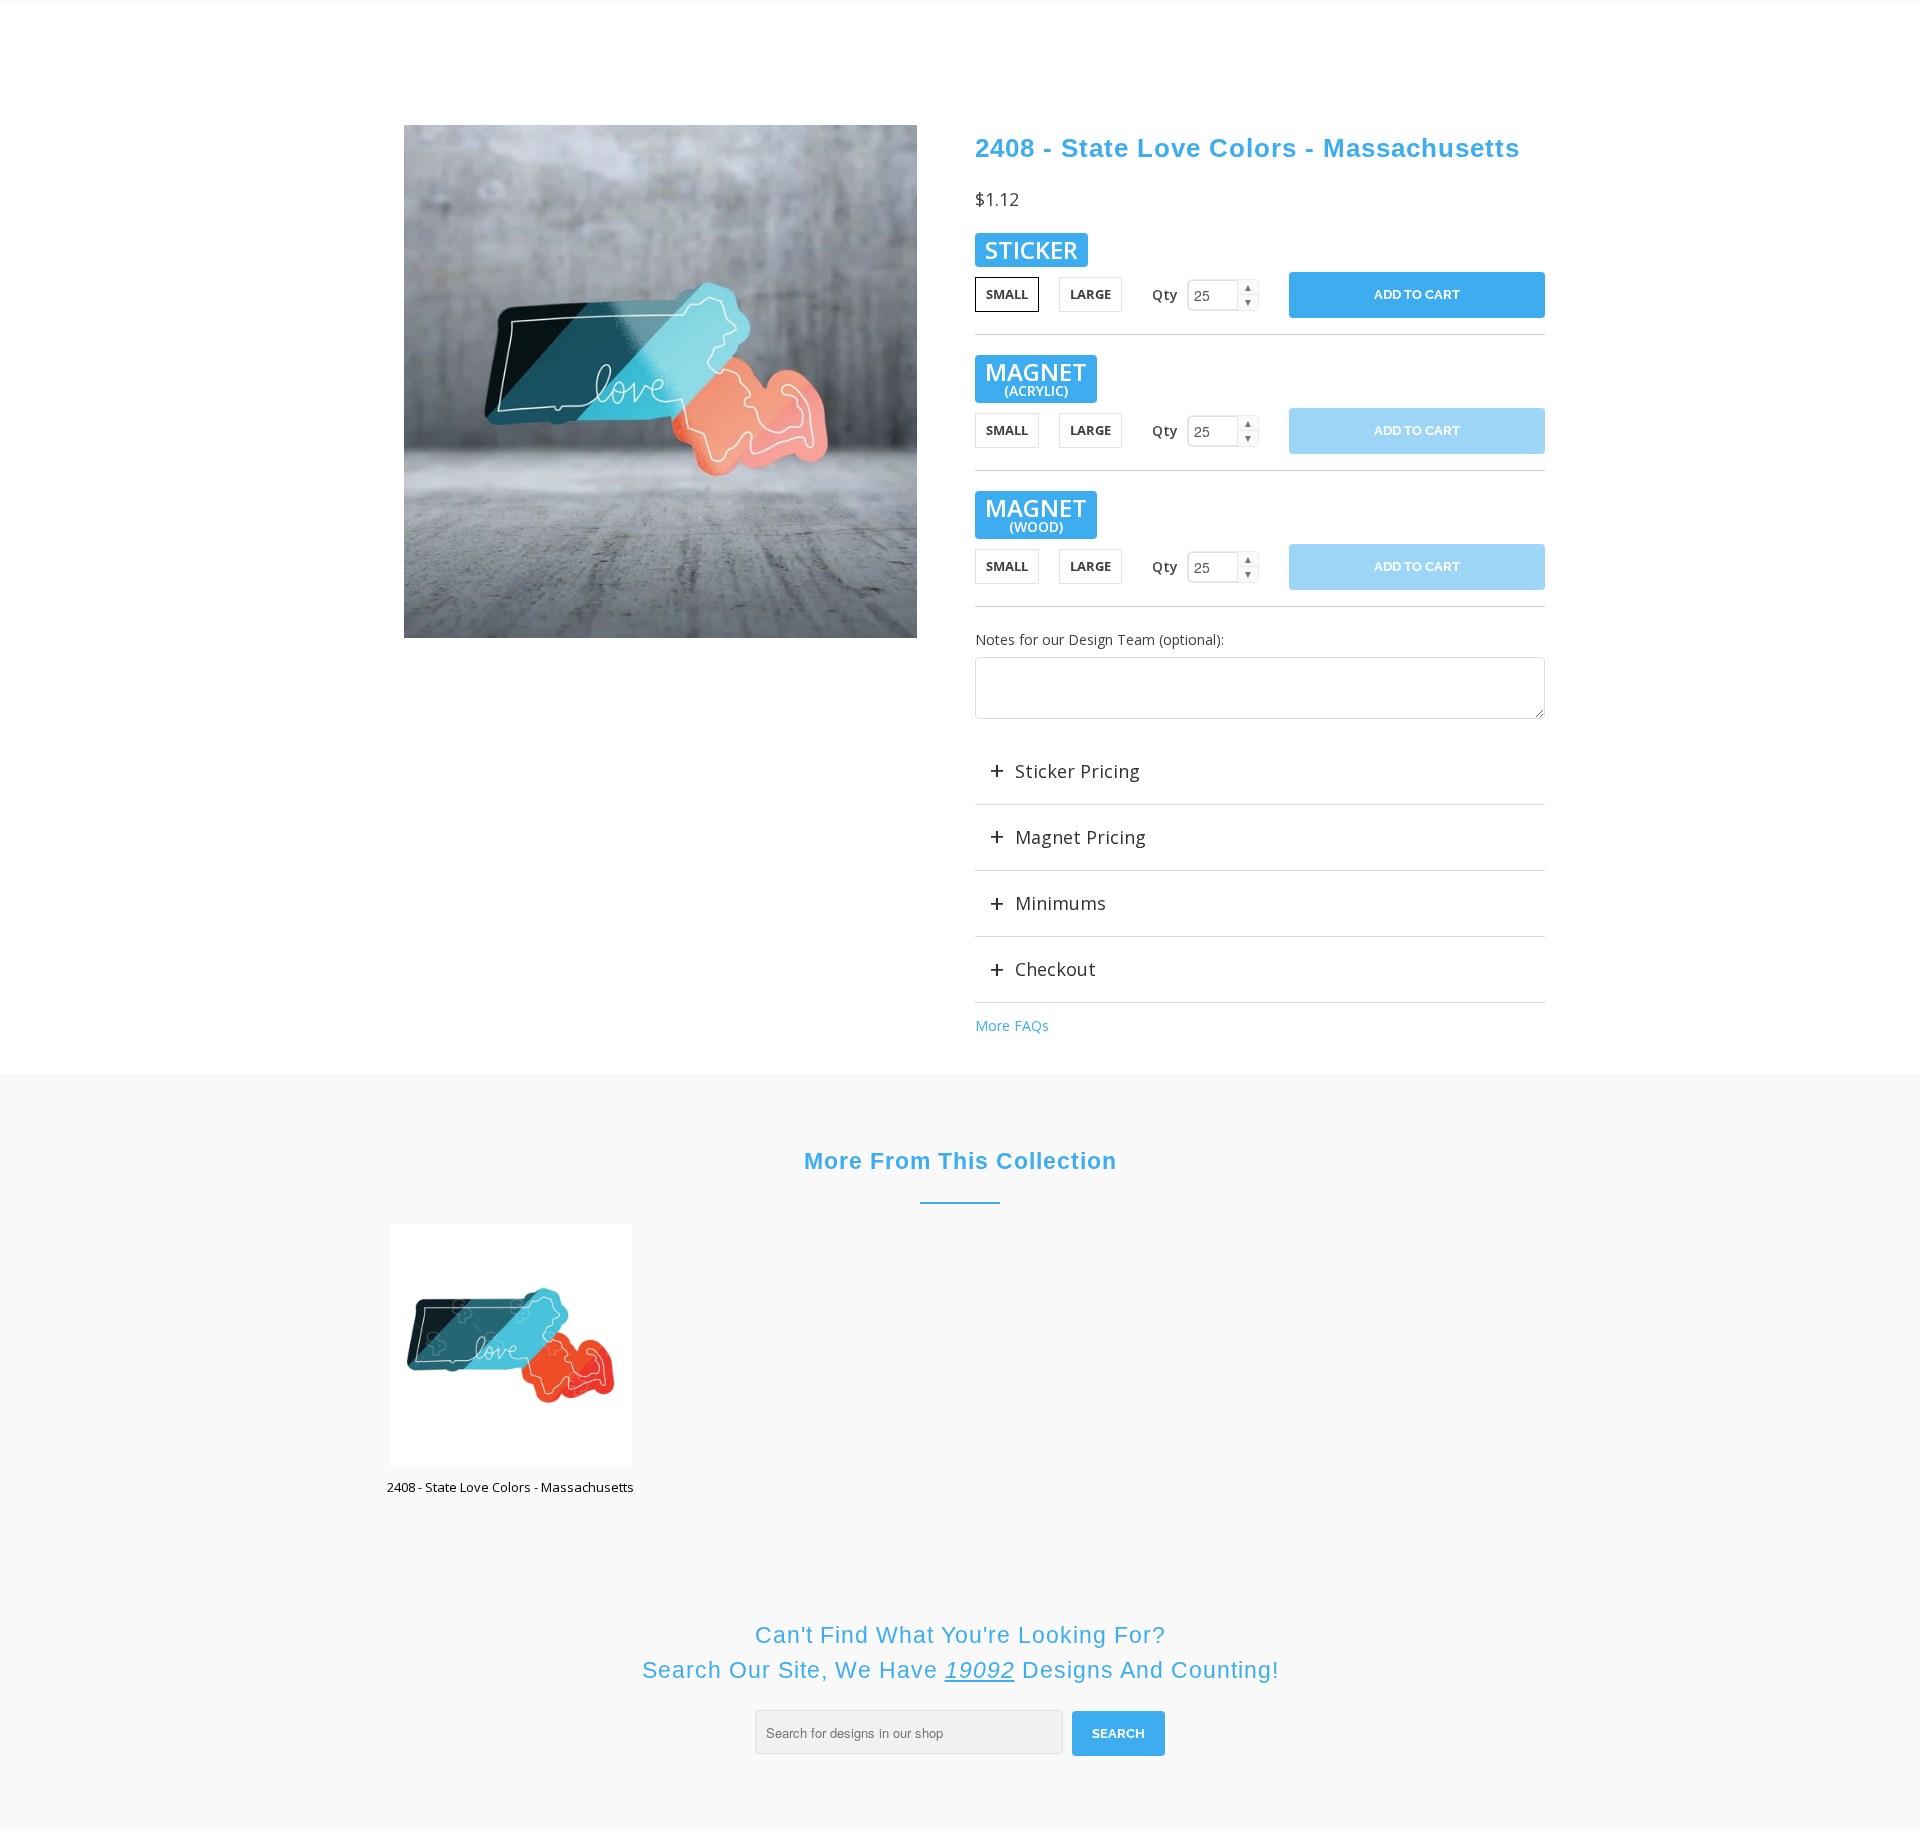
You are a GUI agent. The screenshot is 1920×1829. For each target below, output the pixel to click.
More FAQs (1012, 1025)
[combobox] (909, 1732)
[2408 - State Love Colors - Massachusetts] (660, 381)
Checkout (1055, 969)
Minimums (1060, 903)
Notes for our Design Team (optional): (1099, 639)
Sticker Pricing (1077, 771)
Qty (1165, 294)
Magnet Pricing (1080, 837)
